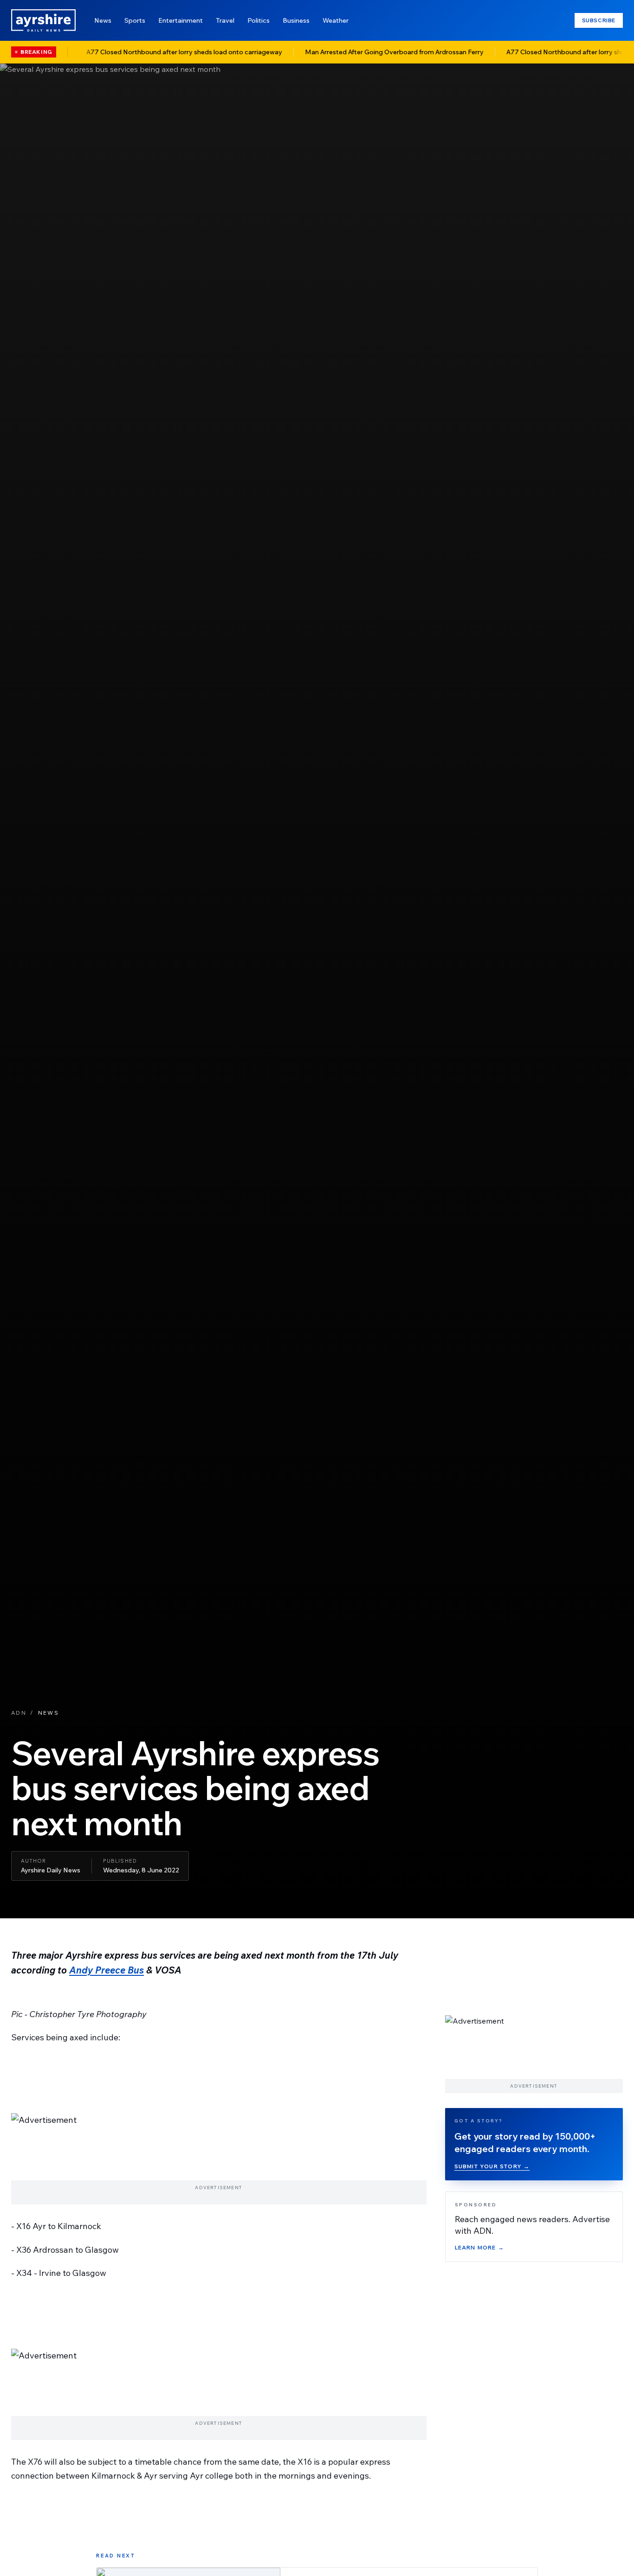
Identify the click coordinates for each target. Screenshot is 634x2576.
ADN (19, 1713)
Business (296, 20)
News (103, 20)
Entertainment (181, 20)
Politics (259, 20)
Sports (135, 20)
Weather (336, 20)
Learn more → (479, 2247)
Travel (225, 20)
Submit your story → (492, 2166)
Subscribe (599, 20)
